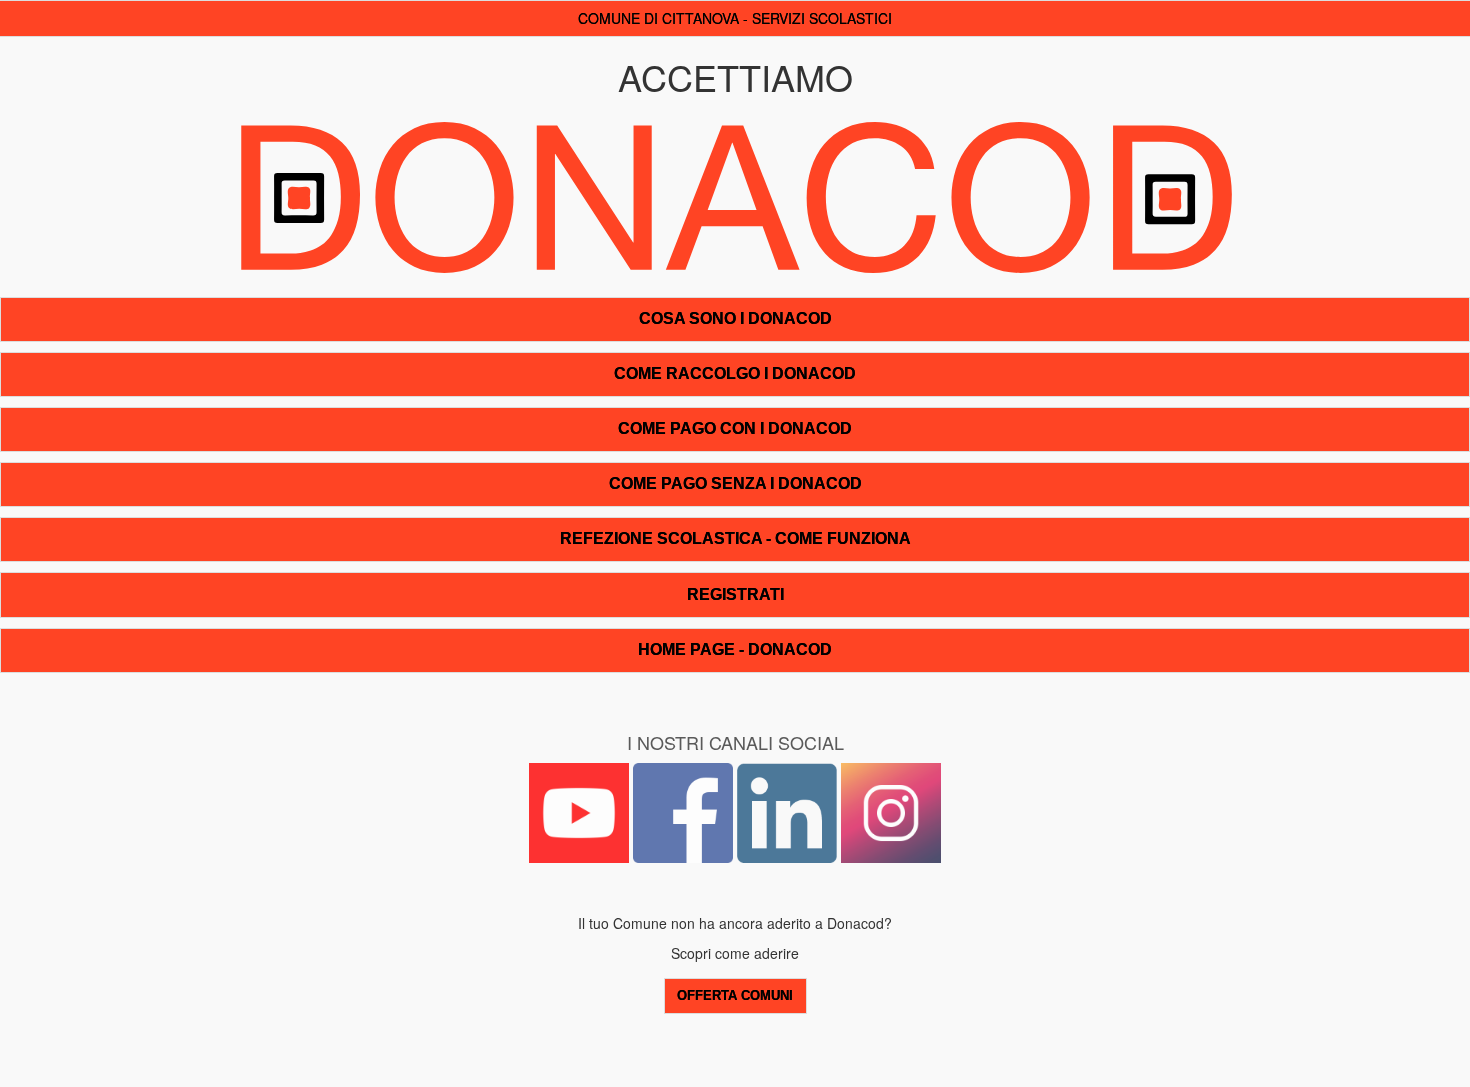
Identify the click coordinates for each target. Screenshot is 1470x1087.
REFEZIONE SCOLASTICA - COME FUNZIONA (735, 538)
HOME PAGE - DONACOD (735, 649)
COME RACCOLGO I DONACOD (735, 373)
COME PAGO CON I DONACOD (735, 428)
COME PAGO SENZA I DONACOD (735, 483)
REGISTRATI (735, 594)
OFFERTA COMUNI (735, 996)
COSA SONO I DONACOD (735, 318)
